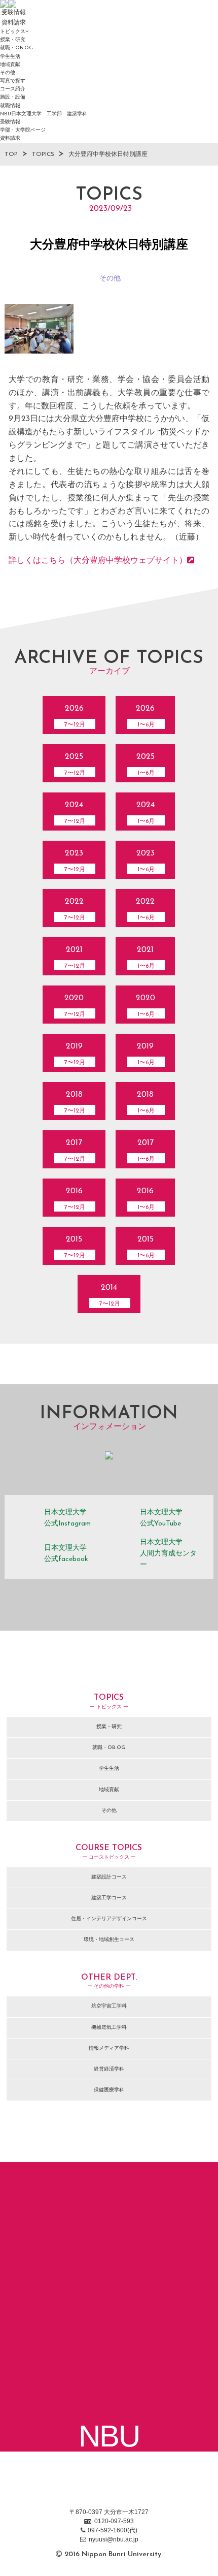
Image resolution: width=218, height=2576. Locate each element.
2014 (110, 1295)
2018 (75, 1102)
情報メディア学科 (109, 2048)
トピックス (13, 32)
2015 (75, 1247)
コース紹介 (13, 89)
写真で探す (13, 81)
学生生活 (10, 57)
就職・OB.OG (16, 48)
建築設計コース (109, 1877)
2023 (75, 861)
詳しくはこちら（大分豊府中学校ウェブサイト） (98, 561)
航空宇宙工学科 (109, 2006)
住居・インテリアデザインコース (109, 1919)
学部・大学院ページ (23, 130)
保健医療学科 (109, 2090)
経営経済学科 (109, 2069)
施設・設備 (13, 97)
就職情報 (10, 106)
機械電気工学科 (109, 2028)
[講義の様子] (39, 329)
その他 (8, 73)
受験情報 (10, 122)
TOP (11, 154)
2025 (75, 765)
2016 (75, 1199)
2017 (75, 1151)
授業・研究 (13, 40)
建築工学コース (109, 1898)
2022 (75, 909)
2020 (75, 1006)
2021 (75, 958)
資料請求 (10, 138)
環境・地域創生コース (109, 1940)
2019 (75, 1054)
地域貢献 (10, 65)
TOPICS (43, 154)
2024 (75, 813)
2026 (75, 716)
